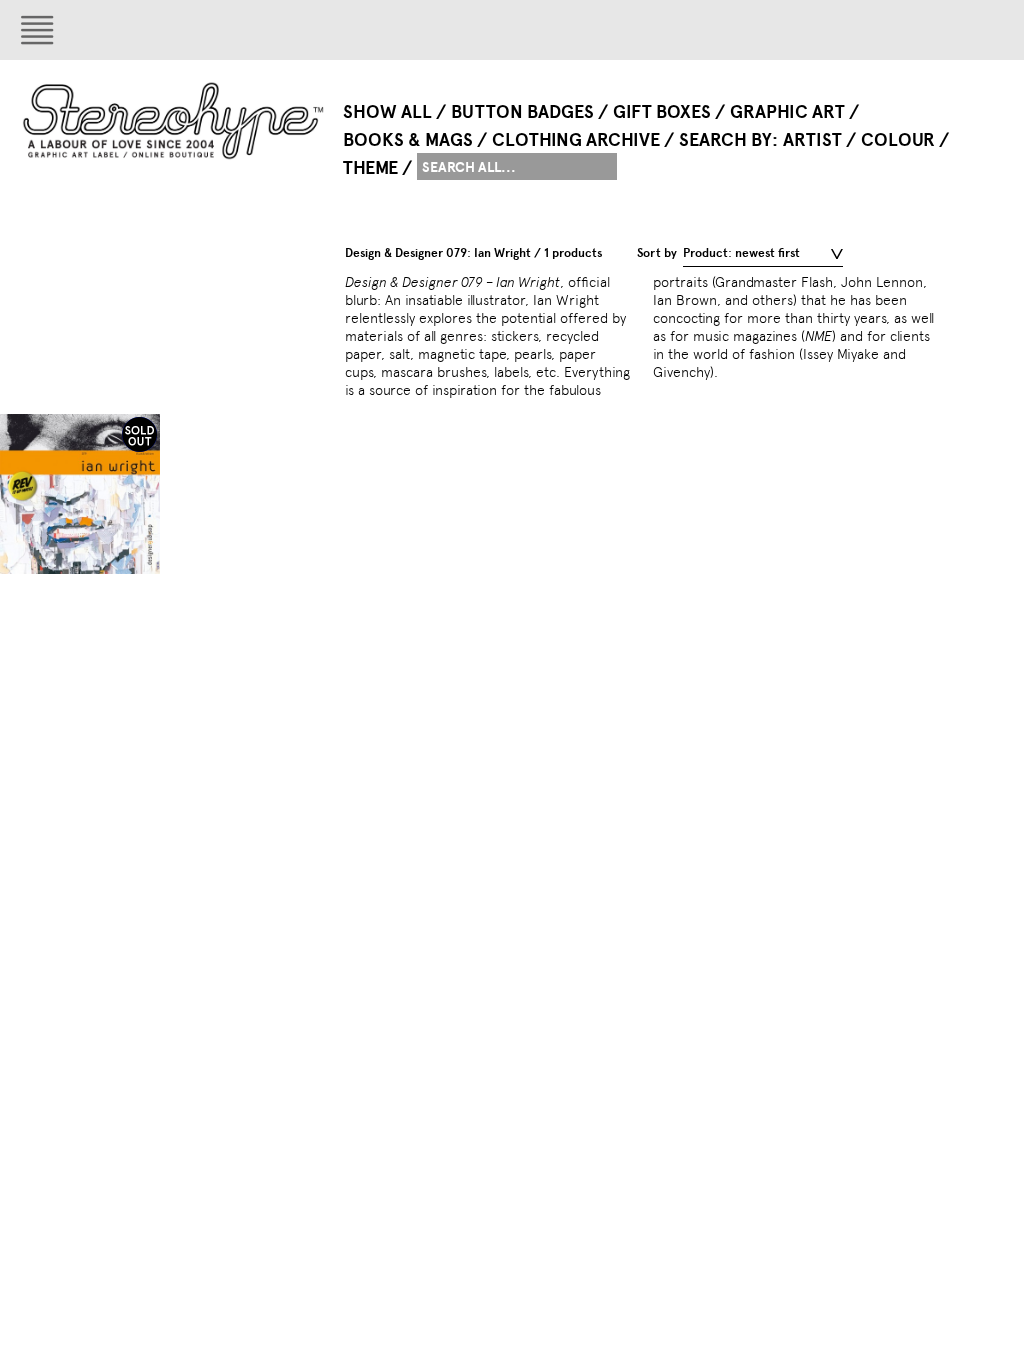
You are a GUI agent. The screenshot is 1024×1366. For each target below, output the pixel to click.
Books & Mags (408, 140)
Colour (898, 140)
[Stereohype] (174, 120)
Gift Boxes (662, 112)
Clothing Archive (576, 140)
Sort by (657, 253)
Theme (370, 168)
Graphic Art (787, 112)
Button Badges (522, 112)
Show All (387, 112)
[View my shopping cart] (916, 30)
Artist (812, 140)
